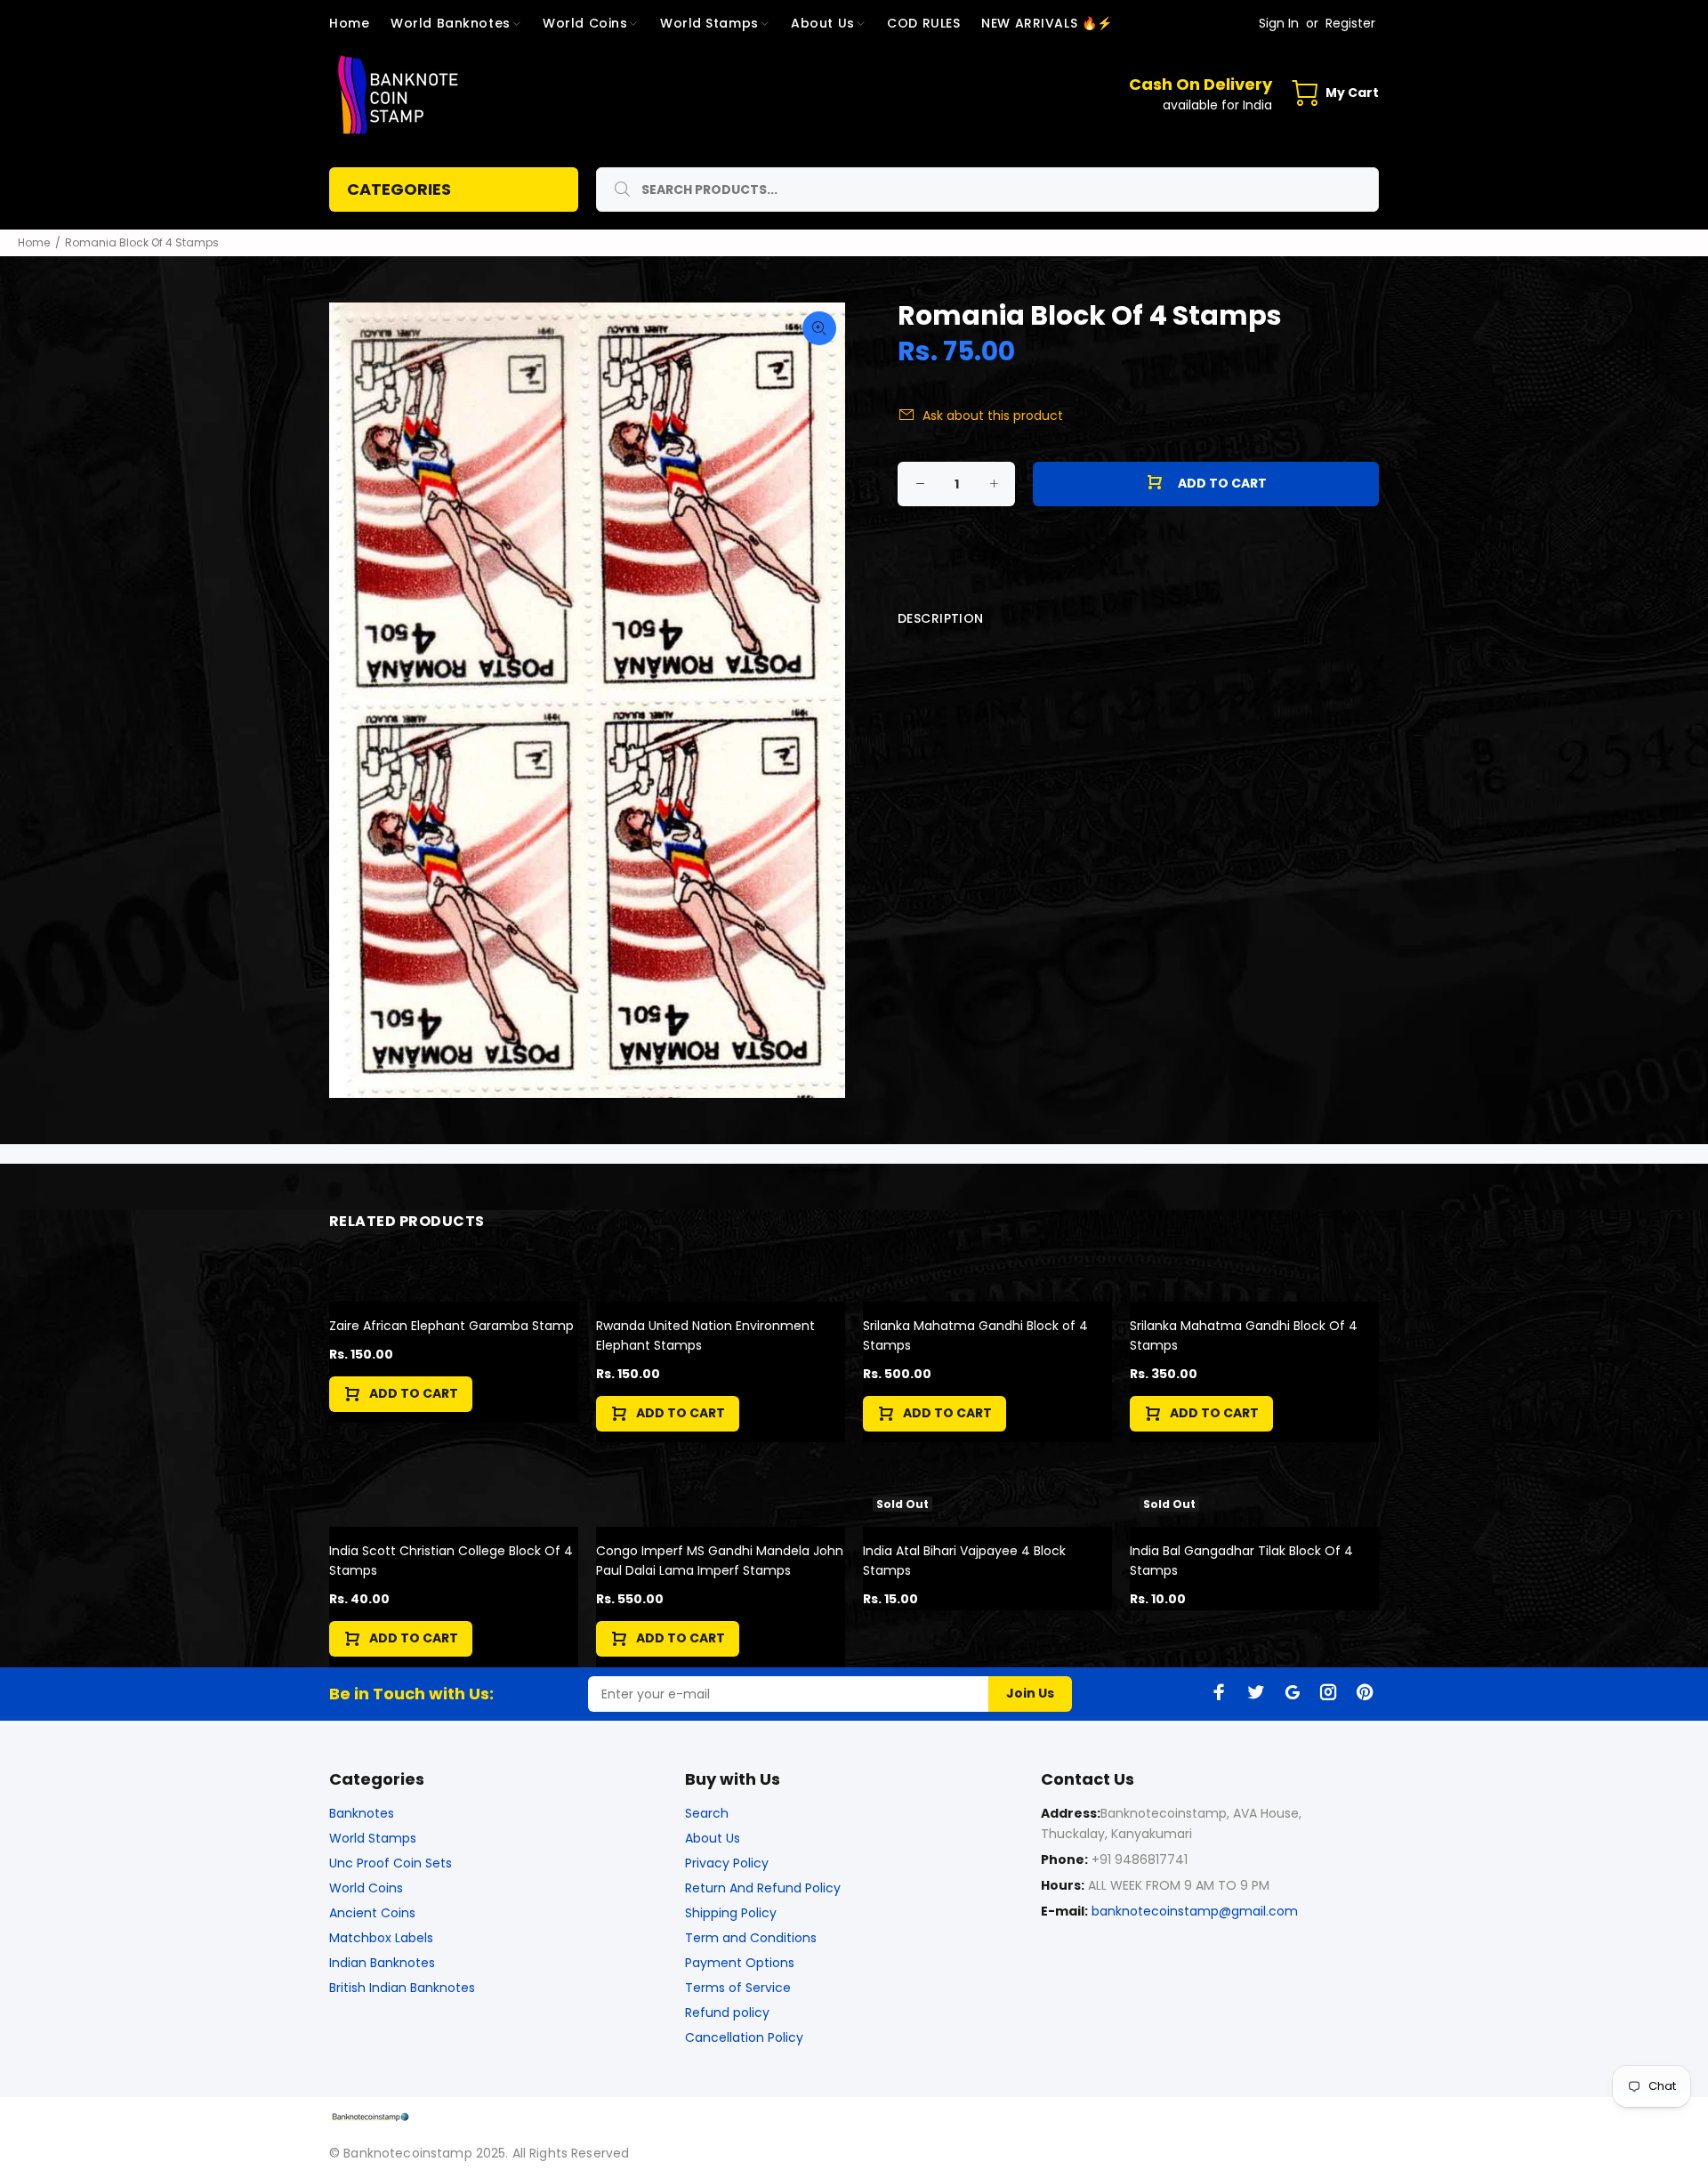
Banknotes (362, 1813)
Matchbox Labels (381, 1938)
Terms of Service (738, 1988)
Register (1350, 23)
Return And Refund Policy (763, 1888)
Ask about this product (993, 415)
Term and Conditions (751, 1938)
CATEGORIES (399, 189)
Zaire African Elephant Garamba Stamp (451, 1326)
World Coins (366, 1888)
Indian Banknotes (382, 1963)
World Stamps (373, 1838)
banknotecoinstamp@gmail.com (1195, 1911)
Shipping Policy (731, 1913)
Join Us (1030, 1693)
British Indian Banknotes (402, 1988)
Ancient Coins (372, 1913)
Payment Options (740, 1963)
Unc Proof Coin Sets (391, 1863)
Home (34, 242)
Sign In (1279, 23)
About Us (713, 1838)
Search (707, 1813)
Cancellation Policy (744, 2037)
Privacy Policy (727, 1863)
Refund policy (727, 2013)
